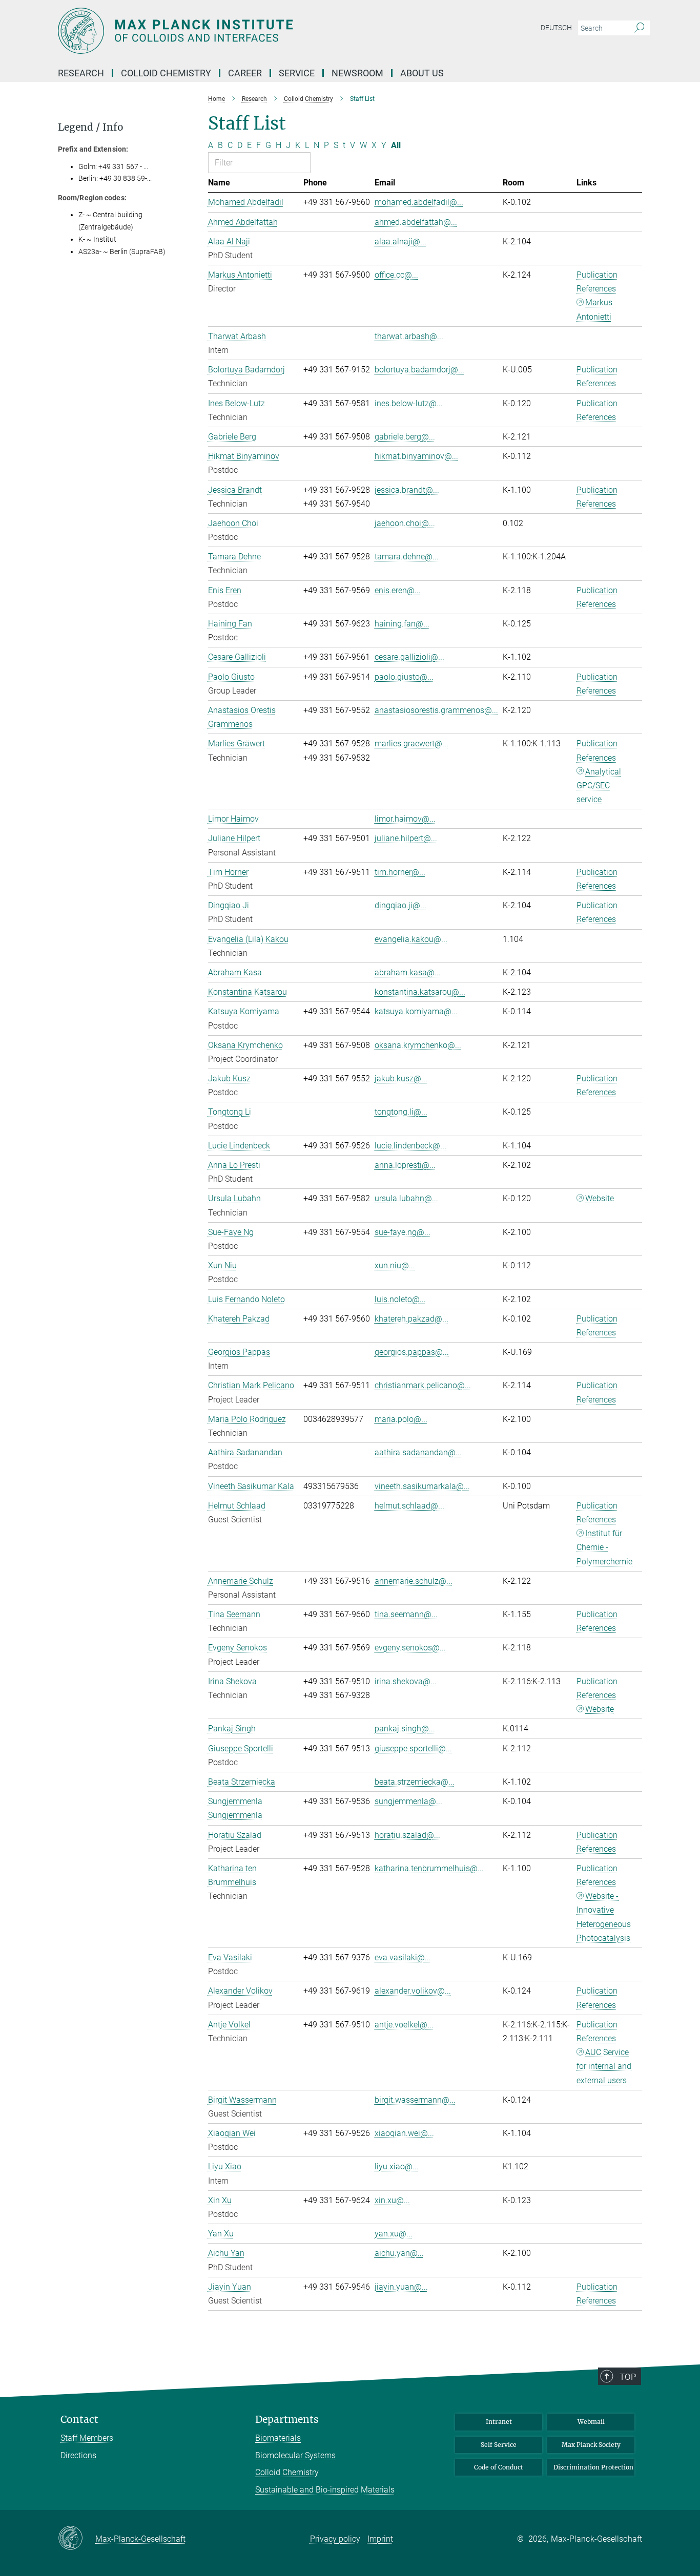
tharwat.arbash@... (409, 336)
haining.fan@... (402, 624)
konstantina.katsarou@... (420, 992)
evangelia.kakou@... (411, 939)
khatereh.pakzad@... (411, 1319)
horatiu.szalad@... (407, 1835)
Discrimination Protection (593, 2467)
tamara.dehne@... (407, 557)
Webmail (591, 2422)
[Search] (639, 28)
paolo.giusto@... (404, 677)
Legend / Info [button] (91, 127)
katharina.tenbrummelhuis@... (429, 1868)
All (396, 145)
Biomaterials (278, 2438)
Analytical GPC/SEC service (599, 786)
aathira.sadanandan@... (418, 1452)
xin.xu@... (392, 2200)
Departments (287, 2420)
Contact (79, 2420)
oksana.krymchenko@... (418, 1045)
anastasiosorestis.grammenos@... (436, 710)
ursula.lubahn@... (406, 1198)
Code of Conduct (499, 2467)
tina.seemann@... (406, 1614)
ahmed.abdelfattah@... (416, 222)
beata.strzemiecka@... (415, 1782)
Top (628, 2377)
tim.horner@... (400, 872)
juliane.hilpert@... (406, 838)
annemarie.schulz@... (414, 1581)
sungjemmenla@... (408, 1801)
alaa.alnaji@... (400, 242)
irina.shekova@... (406, 1681)
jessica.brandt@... (407, 490)
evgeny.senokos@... (410, 1648)
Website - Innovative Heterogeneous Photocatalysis (604, 1917)
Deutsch (556, 28)
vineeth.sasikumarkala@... (422, 1486)
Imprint (380, 2539)
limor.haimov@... (405, 819)
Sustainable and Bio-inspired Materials (325, 2490)
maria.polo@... (401, 1419)
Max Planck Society (591, 2445)
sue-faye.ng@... (403, 1232)
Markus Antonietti (594, 309)
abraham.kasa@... (408, 972)
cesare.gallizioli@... (409, 657)
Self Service (499, 2445)
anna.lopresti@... (405, 1165)
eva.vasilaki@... (403, 1957)
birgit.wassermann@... (415, 2100)
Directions (78, 2455)
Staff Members (87, 2438)
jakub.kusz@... (401, 1078)
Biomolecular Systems (295, 2455)
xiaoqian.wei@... (404, 2133)
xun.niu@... (395, 1265)
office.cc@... (396, 275)
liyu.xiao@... (397, 2166)
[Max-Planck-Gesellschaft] (77, 2539)
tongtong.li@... (401, 1112)
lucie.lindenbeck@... (410, 1146)
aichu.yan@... (399, 2253)
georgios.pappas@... (412, 1352)
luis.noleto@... (400, 1299)
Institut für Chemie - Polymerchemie (604, 1547)
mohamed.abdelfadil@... (419, 202)
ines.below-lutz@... (409, 403)
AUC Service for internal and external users (604, 2066)
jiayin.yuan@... (401, 2287)
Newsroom (357, 73)
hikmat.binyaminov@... (416, 456)
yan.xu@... (394, 2234)
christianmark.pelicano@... (423, 1385)
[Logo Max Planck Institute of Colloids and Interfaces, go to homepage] (250, 31)
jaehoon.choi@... (405, 523)
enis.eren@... (398, 590)
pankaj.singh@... (405, 1729)
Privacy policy (335, 2539)
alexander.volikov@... (413, 1991)
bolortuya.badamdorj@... (419, 370)
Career (245, 73)
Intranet (499, 2422)
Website (600, 1198)
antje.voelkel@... (404, 2025)
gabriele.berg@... (405, 437)
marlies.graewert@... (411, 744)
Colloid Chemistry (287, 2472)
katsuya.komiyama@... (416, 1011)
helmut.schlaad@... (409, 1506)
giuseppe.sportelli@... (413, 1748)
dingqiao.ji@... (400, 905)
